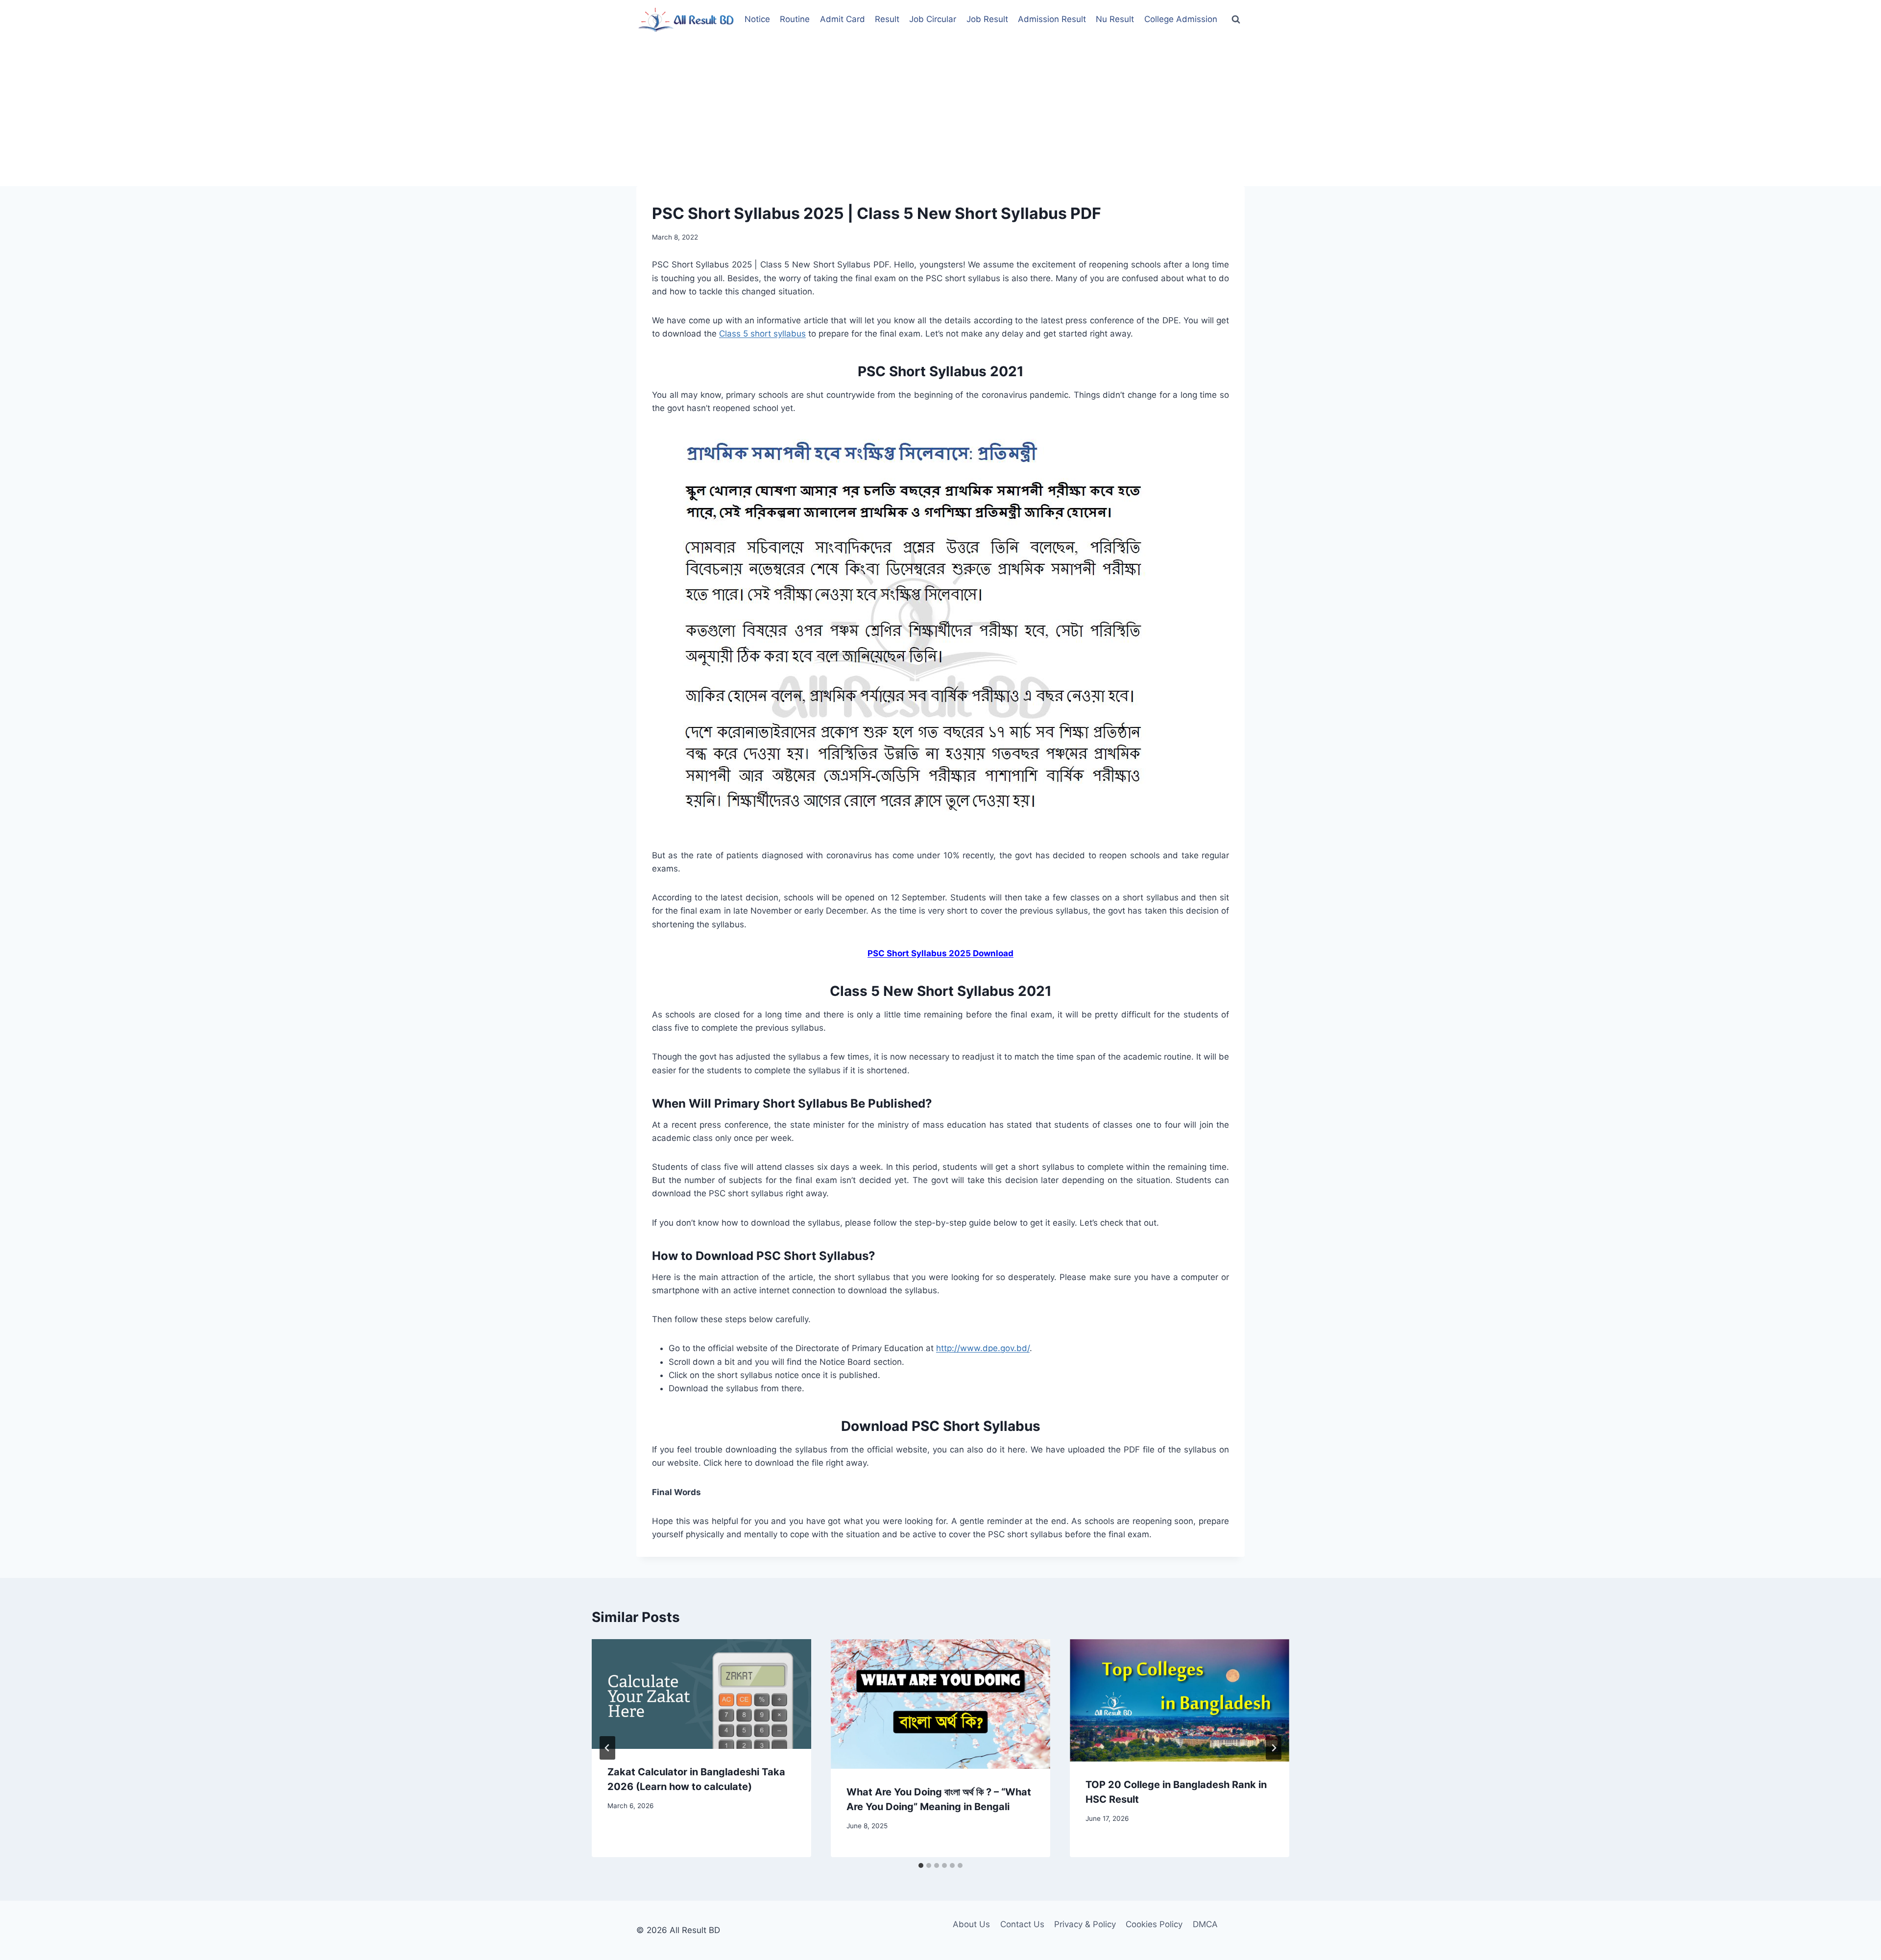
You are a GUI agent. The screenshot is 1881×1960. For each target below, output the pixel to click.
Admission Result (1052, 19)
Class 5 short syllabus (762, 334)
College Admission (1181, 19)
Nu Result (1115, 19)
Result (887, 19)
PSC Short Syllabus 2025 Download (940, 953)
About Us (971, 1924)
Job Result (987, 19)
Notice (757, 19)
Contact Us (1022, 1924)
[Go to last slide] (607, 1748)
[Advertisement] (940, 113)
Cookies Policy (1154, 1924)
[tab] (921, 1865)
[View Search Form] (1236, 20)
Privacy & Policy (1085, 1924)
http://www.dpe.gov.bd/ (983, 1348)
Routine (795, 19)
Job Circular (933, 19)
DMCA (1205, 1924)
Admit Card (843, 19)
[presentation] (701, 1694)
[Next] (1274, 1748)
